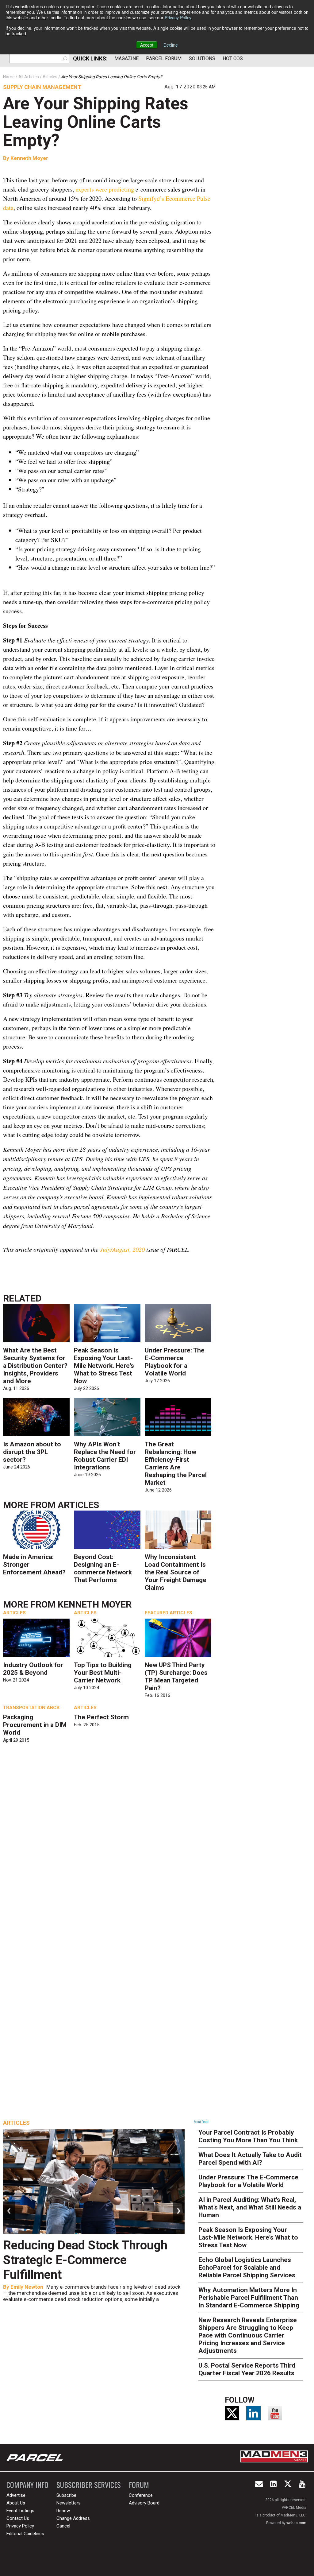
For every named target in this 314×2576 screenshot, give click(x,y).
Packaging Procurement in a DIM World (35, 1725)
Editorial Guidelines (25, 2534)
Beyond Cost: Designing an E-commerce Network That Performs (103, 1568)
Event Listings (20, 2511)
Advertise (16, 2495)
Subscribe (66, 2495)
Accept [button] (147, 45)
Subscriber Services (89, 2485)
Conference (141, 2495)
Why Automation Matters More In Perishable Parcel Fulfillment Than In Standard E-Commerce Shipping (249, 2298)
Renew (63, 2511)
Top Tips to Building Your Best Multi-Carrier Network (103, 1673)
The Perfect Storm (101, 1717)
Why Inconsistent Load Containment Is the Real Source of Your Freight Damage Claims (176, 1572)
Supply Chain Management (42, 87)
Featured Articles (168, 1613)
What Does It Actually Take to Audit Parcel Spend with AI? (250, 2159)
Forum (139, 2485)
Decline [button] (171, 45)
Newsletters (69, 2503)
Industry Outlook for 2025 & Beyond (33, 1669)
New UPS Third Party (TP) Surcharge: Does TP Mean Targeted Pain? (176, 1676)
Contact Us (18, 2518)
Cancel (63, 2526)
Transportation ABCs (31, 1708)
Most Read (201, 2122)
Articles (78, 1505)
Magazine (126, 58)
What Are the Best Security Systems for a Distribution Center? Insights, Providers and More (35, 1366)
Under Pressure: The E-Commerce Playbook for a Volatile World (175, 1362)
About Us (16, 2503)
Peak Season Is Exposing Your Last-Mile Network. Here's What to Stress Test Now (104, 1366)
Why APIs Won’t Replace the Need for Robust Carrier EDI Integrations (105, 1456)
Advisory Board (144, 2503)
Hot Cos (233, 58)
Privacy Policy (178, 17)
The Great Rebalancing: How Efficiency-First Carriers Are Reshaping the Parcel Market (176, 1463)
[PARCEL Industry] (35, 2458)
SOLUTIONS (202, 58)
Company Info (27, 2485)
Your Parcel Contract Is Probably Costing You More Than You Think (248, 2136)
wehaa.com (296, 2523)
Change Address (73, 2518)
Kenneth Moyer (29, 158)
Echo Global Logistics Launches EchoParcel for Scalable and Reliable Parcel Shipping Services (247, 2268)
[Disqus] (109, 1837)
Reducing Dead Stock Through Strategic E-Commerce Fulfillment (85, 2260)
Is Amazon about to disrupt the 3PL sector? (32, 1452)
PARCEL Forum (164, 58)
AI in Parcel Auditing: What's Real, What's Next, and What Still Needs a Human (250, 2207)
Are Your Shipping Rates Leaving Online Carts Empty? (96, 122)
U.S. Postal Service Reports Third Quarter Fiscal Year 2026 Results (247, 2369)
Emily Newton (27, 2287)
